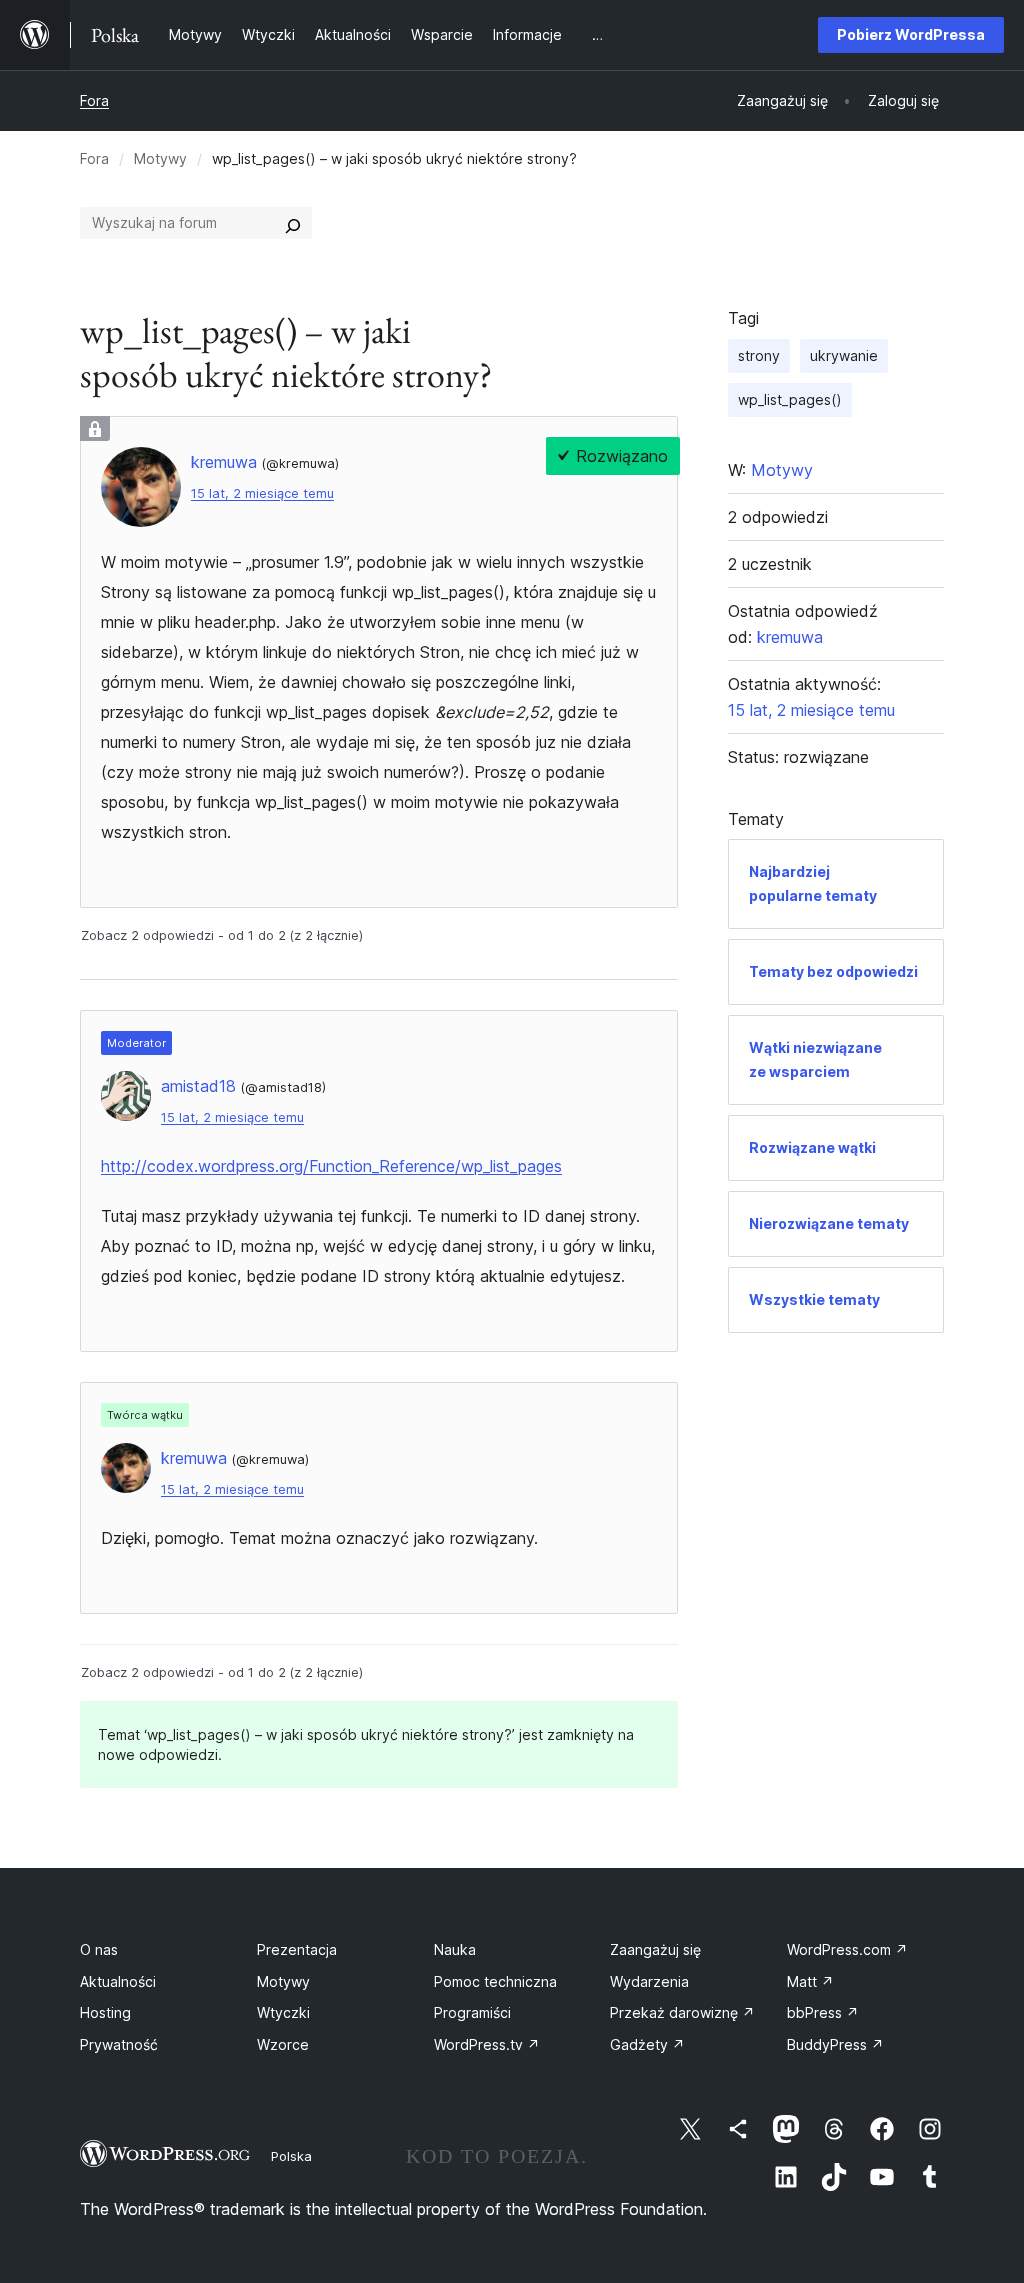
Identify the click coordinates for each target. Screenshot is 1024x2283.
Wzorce (283, 2044)
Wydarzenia (649, 1981)
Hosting (105, 2012)
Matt (810, 1981)
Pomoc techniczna (495, 1981)
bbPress (823, 2012)
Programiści (472, 2012)
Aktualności (118, 1981)
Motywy (160, 158)
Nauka (455, 1949)
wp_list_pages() (790, 399)
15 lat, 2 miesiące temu (262, 493)
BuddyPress (835, 2044)
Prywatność (119, 2044)
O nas (99, 1949)
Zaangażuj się (655, 1949)
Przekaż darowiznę (682, 2012)
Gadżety (647, 2044)
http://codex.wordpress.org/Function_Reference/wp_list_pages (331, 1166)
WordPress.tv (487, 2044)
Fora (94, 100)
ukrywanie (844, 355)
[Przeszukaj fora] (293, 223)
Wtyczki (283, 2012)
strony (759, 355)
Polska (291, 2156)
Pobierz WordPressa (911, 34)
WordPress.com (847, 1949)
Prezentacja (297, 1949)
